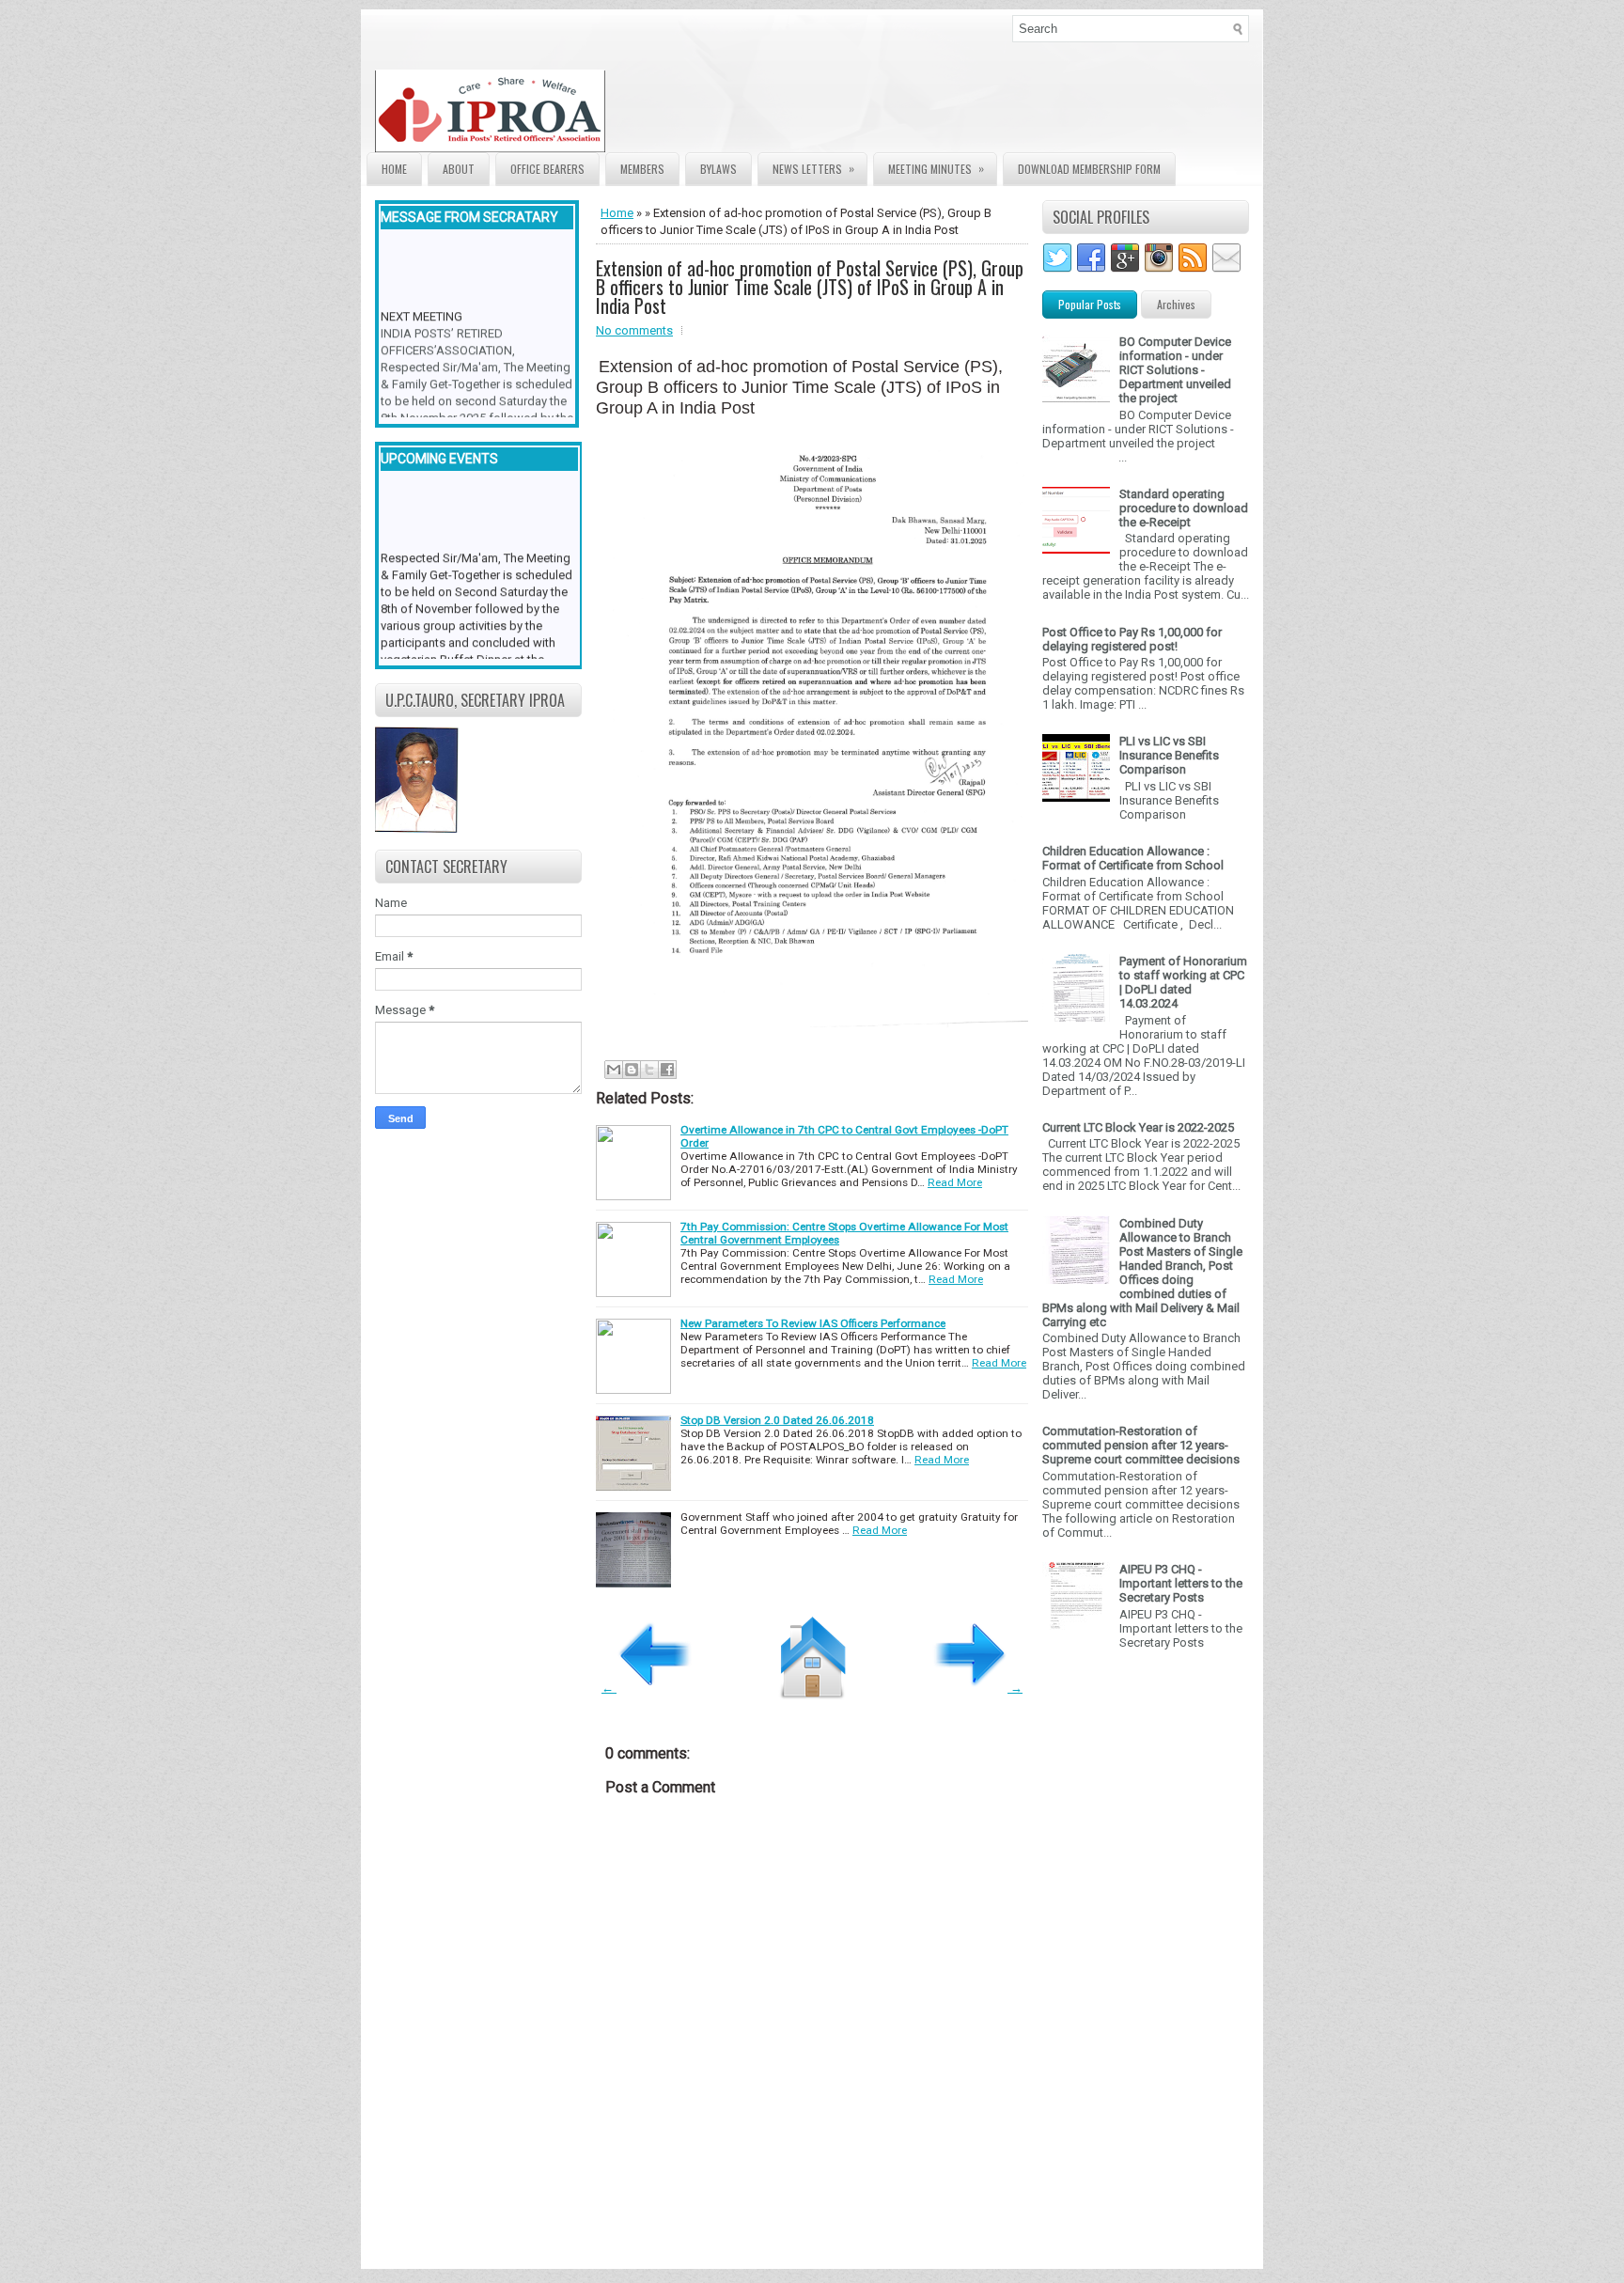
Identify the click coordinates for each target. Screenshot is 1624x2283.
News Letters (813, 168)
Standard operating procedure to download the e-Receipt (1184, 508)
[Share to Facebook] (667, 1070)
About (459, 169)
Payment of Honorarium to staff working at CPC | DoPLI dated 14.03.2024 (1183, 982)
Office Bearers (547, 169)
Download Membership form (1089, 169)
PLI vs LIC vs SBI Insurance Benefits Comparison (1169, 755)
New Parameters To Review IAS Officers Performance (813, 1323)
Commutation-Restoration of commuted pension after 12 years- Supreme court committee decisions (1141, 1445)
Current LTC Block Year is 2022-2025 (1138, 1127)
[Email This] (614, 1070)
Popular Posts (1090, 304)
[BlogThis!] (632, 1070)
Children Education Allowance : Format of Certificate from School (1133, 858)
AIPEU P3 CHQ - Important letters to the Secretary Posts (1181, 1583)
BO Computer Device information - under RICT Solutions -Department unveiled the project (1175, 370)
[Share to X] (649, 1070)
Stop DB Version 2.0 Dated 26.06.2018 (777, 1420)
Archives (1176, 304)
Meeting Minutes (936, 168)
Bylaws (718, 169)
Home (394, 169)
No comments (634, 330)
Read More (955, 1182)
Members (642, 169)
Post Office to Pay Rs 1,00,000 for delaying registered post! (1132, 639)
